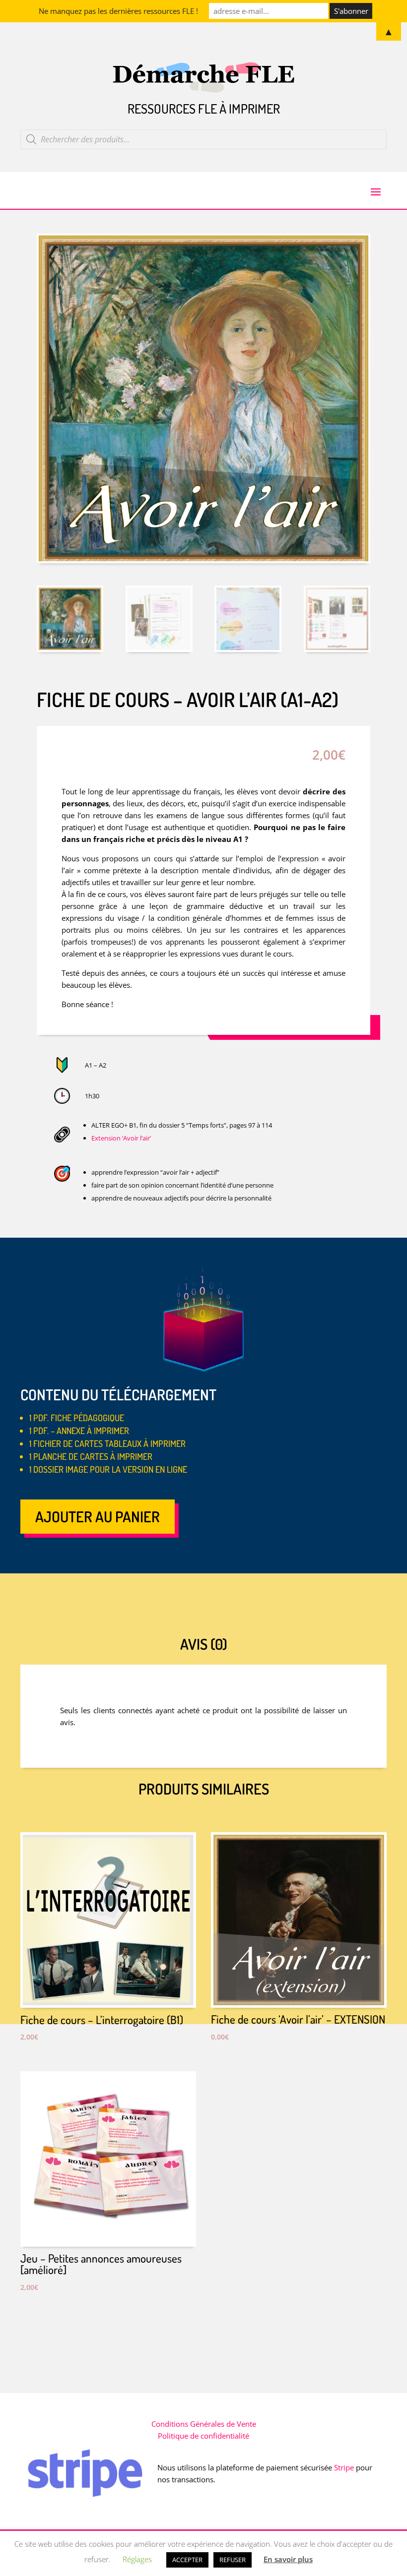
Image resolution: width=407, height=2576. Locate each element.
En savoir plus (288, 2559)
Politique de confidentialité (203, 2436)
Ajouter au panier (98, 1516)
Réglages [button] (137, 2559)
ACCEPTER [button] (187, 2560)
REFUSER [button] (233, 2560)
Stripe (344, 2467)
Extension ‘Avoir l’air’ (121, 1138)
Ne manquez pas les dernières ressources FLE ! (118, 11)
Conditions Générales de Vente (204, 2424)
